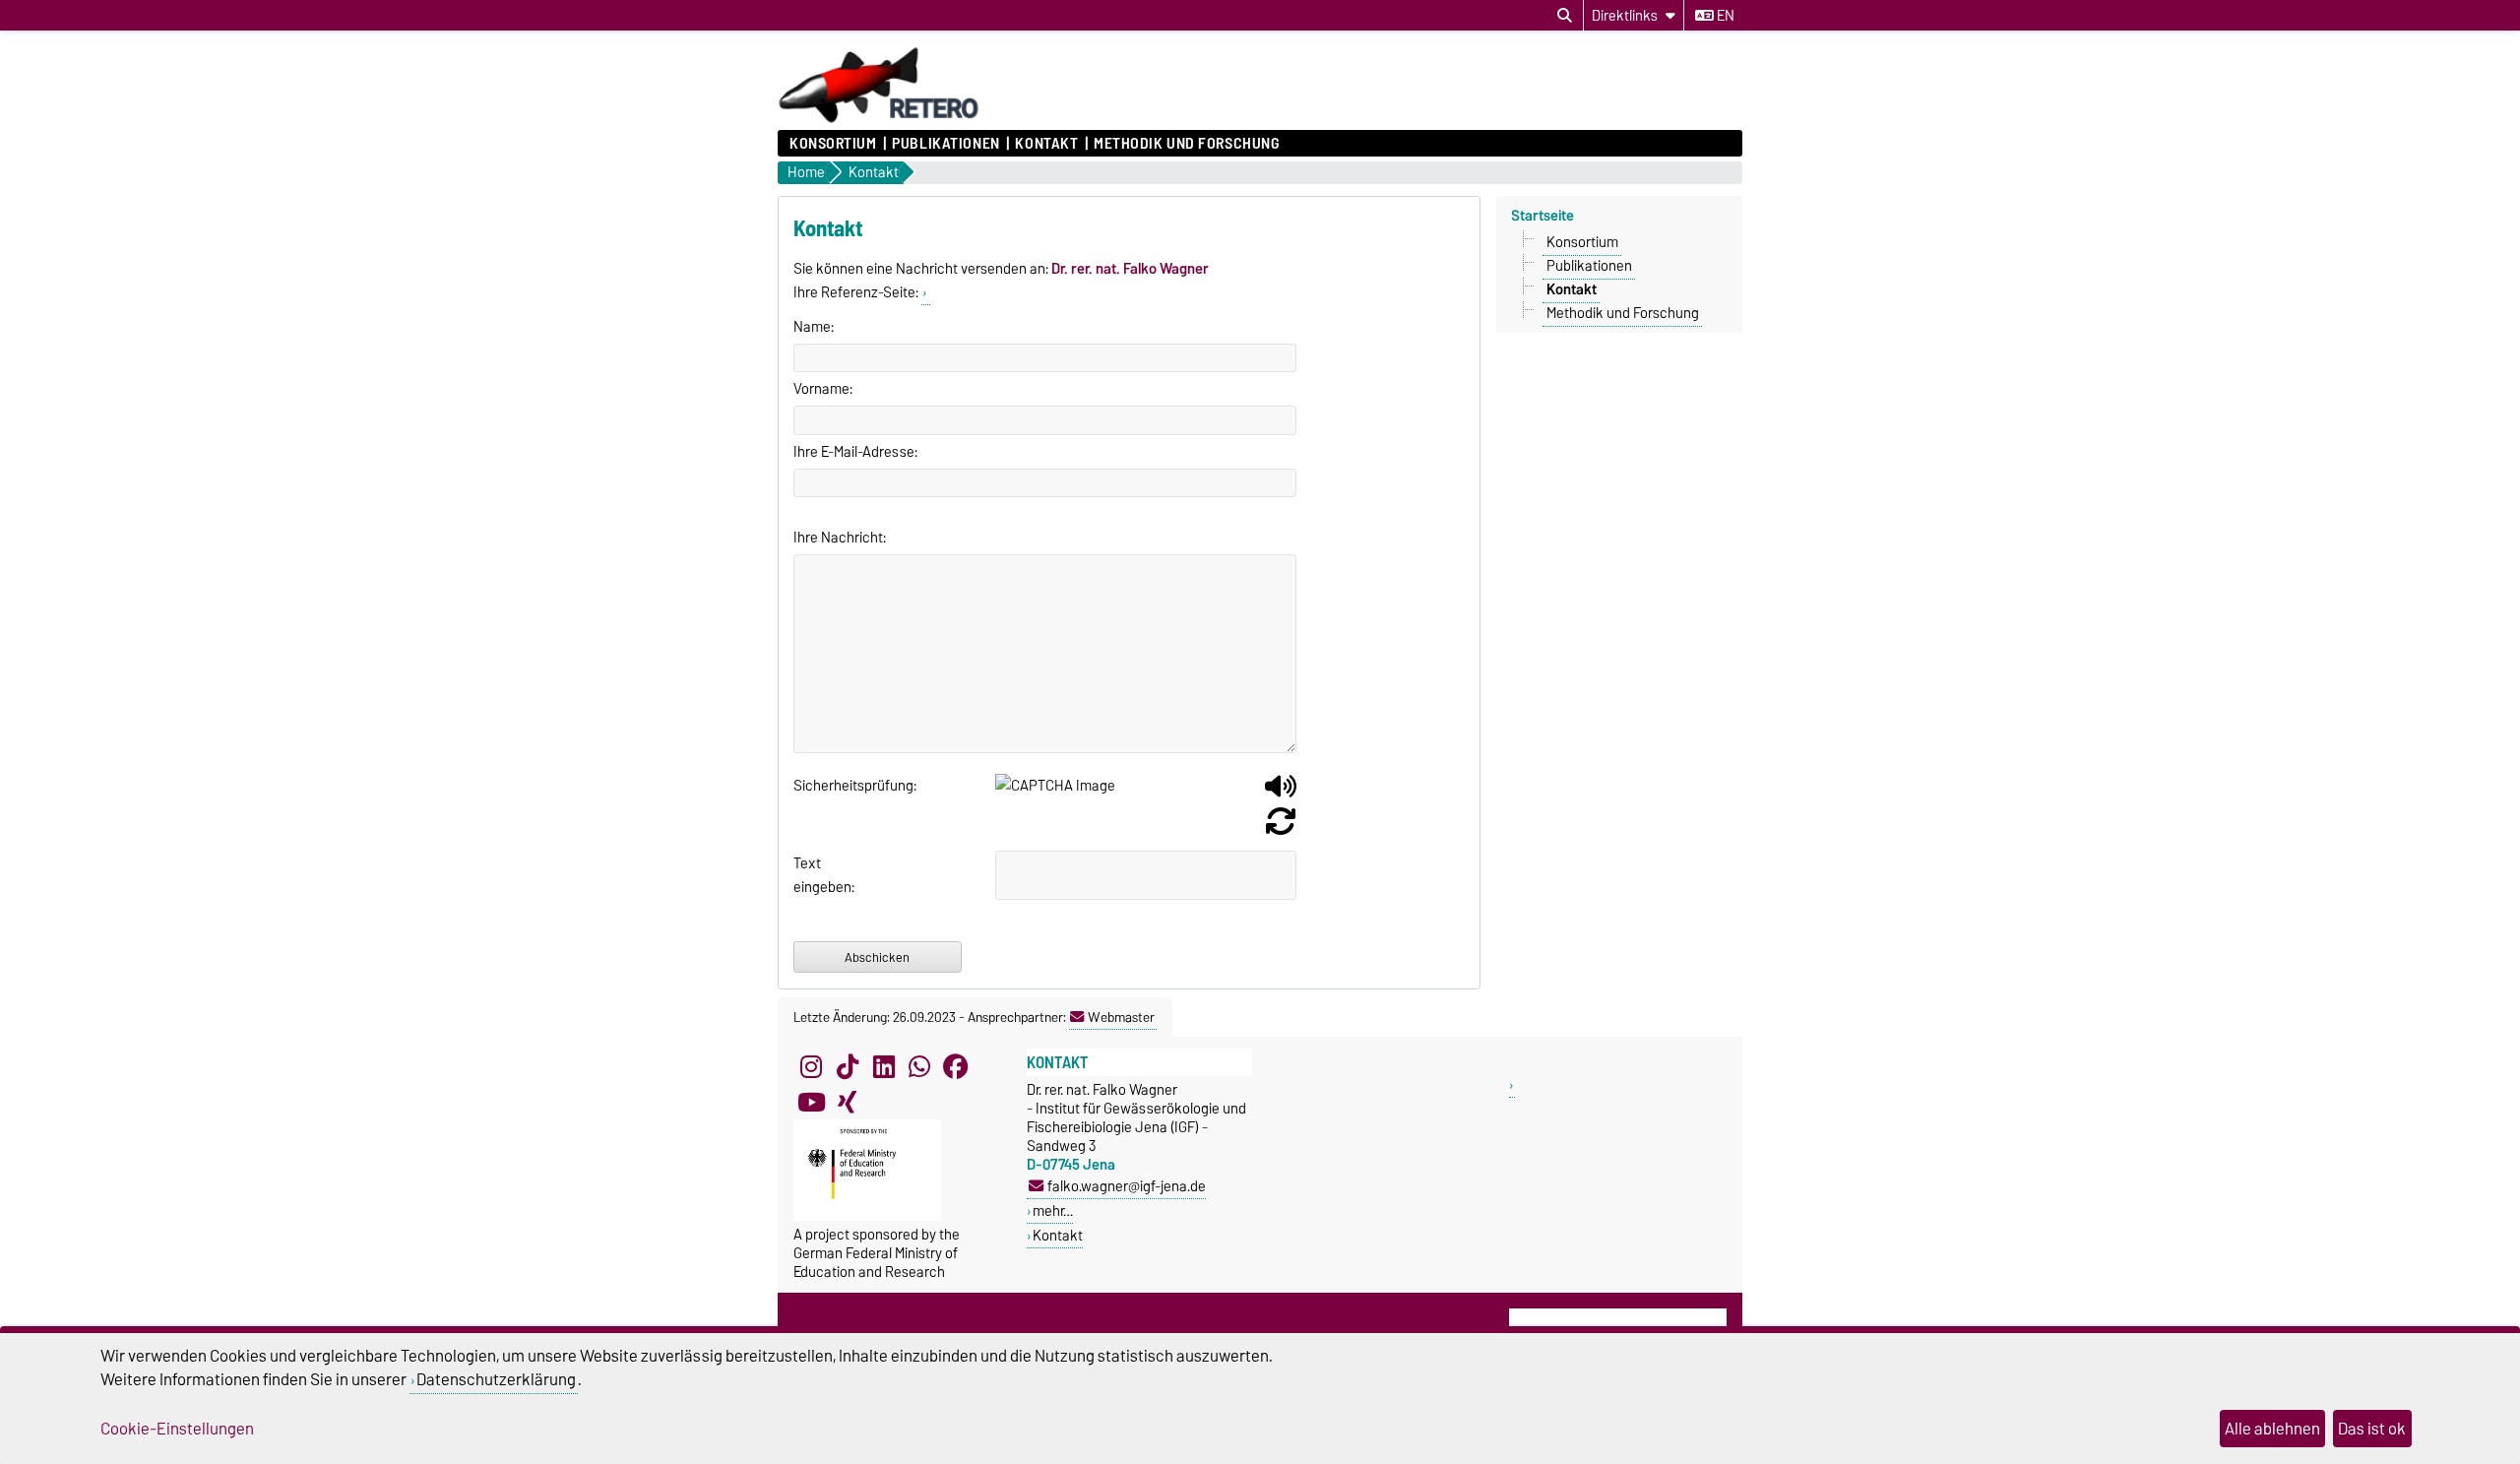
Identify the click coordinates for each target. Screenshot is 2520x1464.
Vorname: (823, 389)
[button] (1281, 794)
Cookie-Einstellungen (177, 1429)
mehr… (1053, 1210)
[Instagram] (811, 1066)
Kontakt (1046, 144)
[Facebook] (956, 1066)
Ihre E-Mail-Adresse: (855, 452)
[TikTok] (848, 1066)
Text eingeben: (817, 875)
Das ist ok (2372, 1429)
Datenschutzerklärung (496, 1379)
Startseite (1543, 216)
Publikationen (945, 144)
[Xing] (848, 1102)
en (1724, 16)
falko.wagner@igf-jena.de (1127, 1186)
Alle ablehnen (2272, 1429)
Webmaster (1121, 1017)
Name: (814, 327)
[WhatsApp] (919, 1066)
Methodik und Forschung (1186, 144)
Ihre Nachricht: (840, 538)
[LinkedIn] (884, 1066)
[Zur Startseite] (879, 120)
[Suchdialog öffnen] (1565, 16)
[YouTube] (811, 1102)
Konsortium (833, 144)
